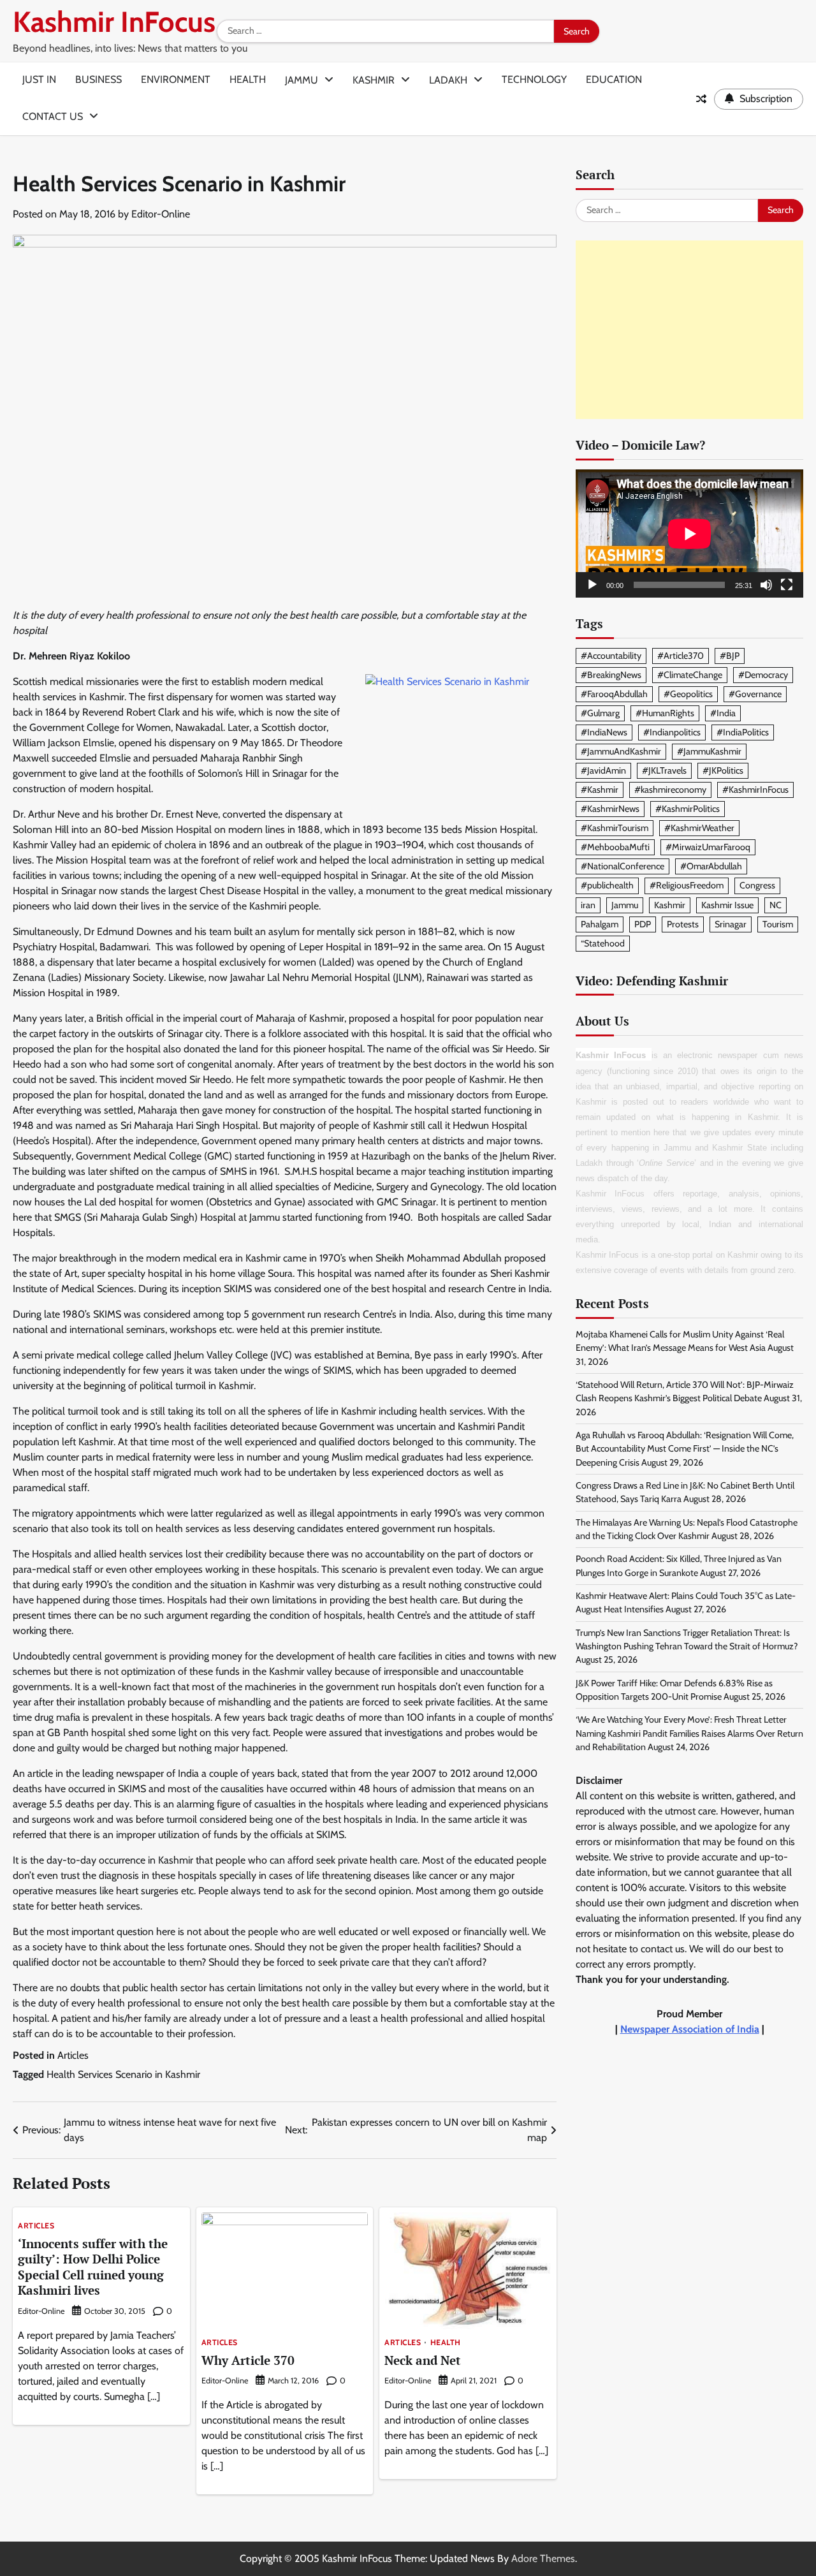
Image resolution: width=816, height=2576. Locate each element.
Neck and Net (423, 2360)
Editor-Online (161, 214)
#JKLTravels (664, 770)
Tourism (778, 924)
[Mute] (766, 585)
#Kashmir (600, 790)
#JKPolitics (723, 770)
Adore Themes (543, 2558)
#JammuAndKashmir (621, 751)
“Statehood (603, 943)
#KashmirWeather (699, 828)
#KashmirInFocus (755, 790)
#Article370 (681, 656)
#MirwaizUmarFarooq (708, 848)
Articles (73, 2055)
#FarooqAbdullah (614, 694)
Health (248, 79)
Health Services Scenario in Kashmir (123, 2074)
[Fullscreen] (787, 585)
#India (723, 713)
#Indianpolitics (672, 732)
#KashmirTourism (615, 828)
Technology (534, 79)
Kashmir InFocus (114, 22)
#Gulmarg (600, 713)
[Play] (592, 585)
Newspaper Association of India (690, 2030)
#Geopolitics (688, 694)
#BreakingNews (611, 675)
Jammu (302, 80)
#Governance (755, 694)
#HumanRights (665, 713)
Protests (683, 924)
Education (614, 79)
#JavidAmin (603, 770)
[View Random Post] (701, 99)
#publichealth (607, 886)
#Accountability (611, 656)
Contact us (53, 116)
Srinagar (731, 924)
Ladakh (448, 80)
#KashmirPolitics (688, 809)
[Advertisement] (689, 330)
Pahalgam (600, 924)
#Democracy (763, 675)
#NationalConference (623, 867)
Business (98, 79)
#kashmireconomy (670, 790)
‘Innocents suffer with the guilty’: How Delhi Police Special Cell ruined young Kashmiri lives (93, 2267)
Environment (176, 79)
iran (588, 905)
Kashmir (374, 80)
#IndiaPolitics (743, 732)
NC (776, 905)
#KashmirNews (610, 809)
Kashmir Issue (727, 905)
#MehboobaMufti (615, 848)
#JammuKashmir (709, 751)
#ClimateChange (690, 675)
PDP (643, 924)
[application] (689, 534)
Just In (39, 79)
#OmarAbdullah (711, 867)
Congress (757, 886)
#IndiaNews (604, 732)
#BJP (730, 656)
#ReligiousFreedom (687, 886)
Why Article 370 (248, 2360)
